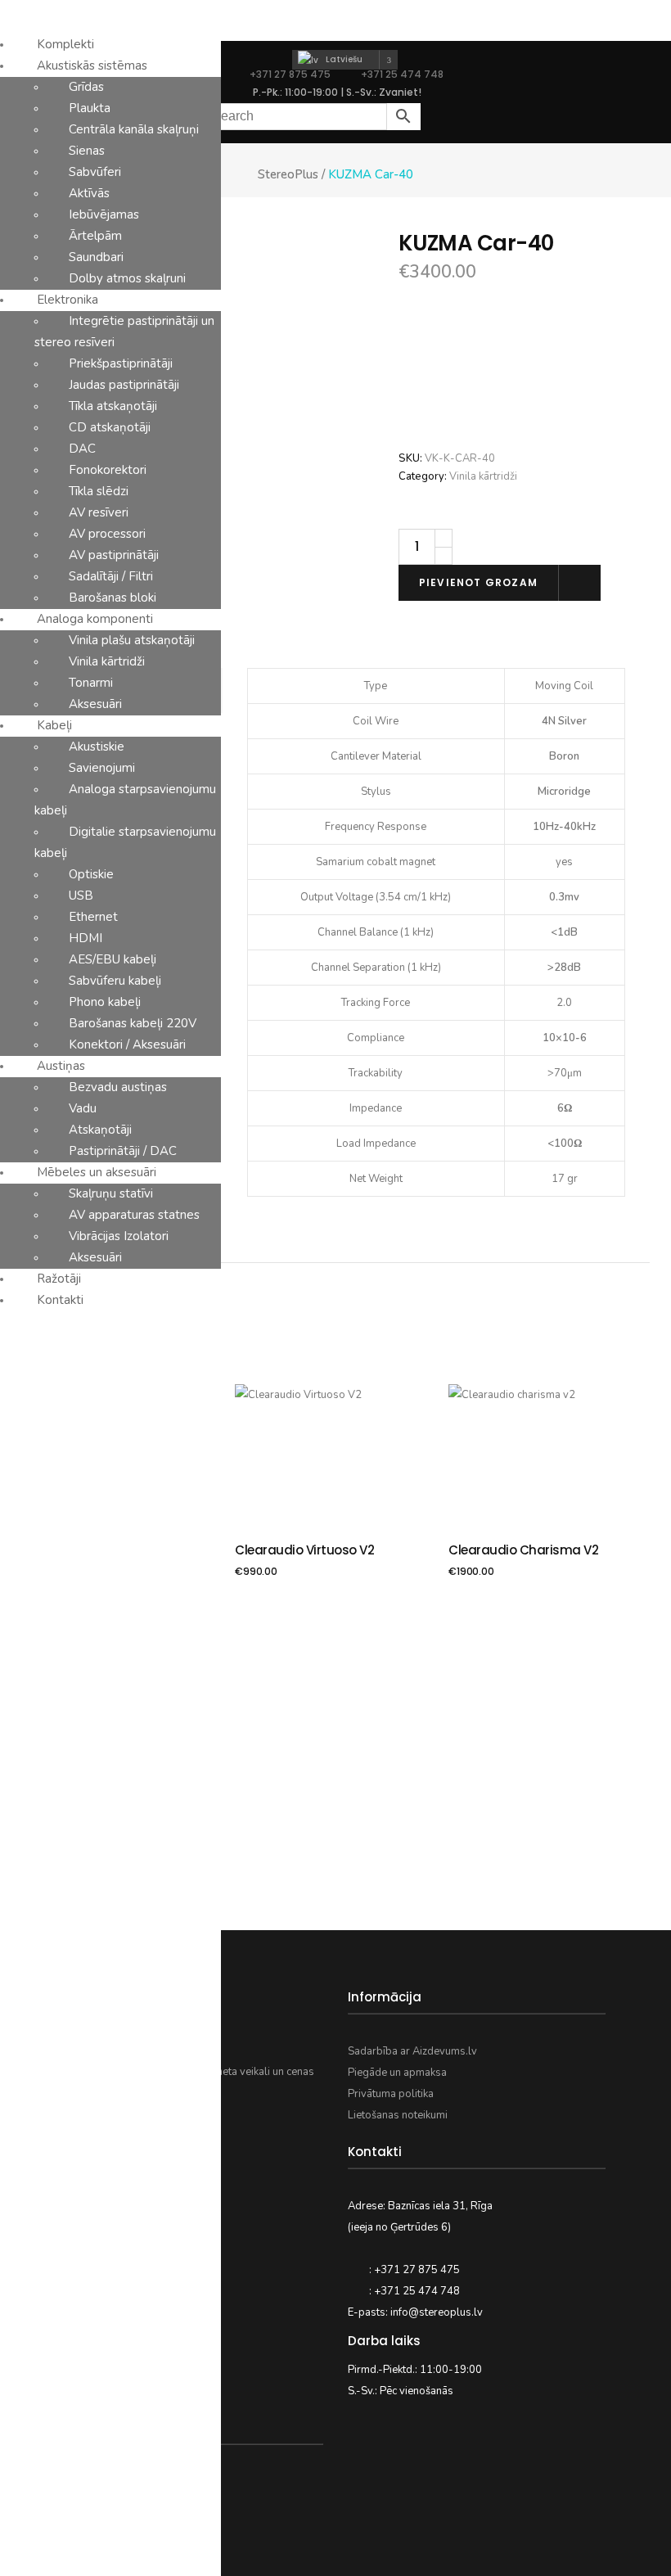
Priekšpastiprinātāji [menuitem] (121, 363)
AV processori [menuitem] (107, 534)
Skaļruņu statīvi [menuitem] (111, 1193)
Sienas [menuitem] (87, 151)
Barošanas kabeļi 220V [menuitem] (133, 1023)
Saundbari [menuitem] (96, 257)
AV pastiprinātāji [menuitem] (114, 555)
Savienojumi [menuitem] (102, 768)
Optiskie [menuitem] (91, 874)
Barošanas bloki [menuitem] (113, 598)
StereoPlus (288, 175)
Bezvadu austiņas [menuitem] (118, 1087)
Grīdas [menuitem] (86, 87)
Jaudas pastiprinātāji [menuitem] (124, 385)
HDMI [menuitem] (86, 938)
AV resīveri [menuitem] (99, 512)
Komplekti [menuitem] (65, 44)
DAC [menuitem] (82, 449)
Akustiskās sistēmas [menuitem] (92, 65)
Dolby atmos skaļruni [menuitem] (127, 278)
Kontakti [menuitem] (60, 1300)
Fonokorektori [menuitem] (108, 470)
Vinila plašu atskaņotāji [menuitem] (132, 640)
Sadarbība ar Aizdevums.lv (412, 2051)
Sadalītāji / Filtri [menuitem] (111, 576)
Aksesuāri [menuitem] (95, 704)
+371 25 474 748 (401, 74)
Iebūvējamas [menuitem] (104, 214)
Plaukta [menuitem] (90, 108)
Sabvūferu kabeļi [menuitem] (115, 981)
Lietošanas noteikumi (398, 2115)
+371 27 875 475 (290, 74)
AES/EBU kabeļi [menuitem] (113, 959)
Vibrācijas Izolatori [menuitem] (119, 1236)
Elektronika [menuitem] (68, 300)
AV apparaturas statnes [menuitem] (134, 1215)
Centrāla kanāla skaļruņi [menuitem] (134, 129)
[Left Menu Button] (9, 11)
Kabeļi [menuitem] (54, 725)
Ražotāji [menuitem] (59, 1279)
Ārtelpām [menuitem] (95, 236)
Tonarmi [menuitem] (91, 683)
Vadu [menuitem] (83, 1108)
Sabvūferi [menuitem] (95, 172)
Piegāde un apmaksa (397, 2073)
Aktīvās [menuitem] (89, 193)
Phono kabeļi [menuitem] (105, 1002)
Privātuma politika (391, 2094)
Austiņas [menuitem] (61, 1066)
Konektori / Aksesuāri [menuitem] (127, 1044)
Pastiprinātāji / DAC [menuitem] (123, 1151)
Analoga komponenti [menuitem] (95, 619)
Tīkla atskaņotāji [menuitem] (113, 406)
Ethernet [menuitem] (93, 917)
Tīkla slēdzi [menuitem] (99, 491)
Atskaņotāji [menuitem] (100, 1130)
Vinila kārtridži (483, 476)
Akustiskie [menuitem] (97, 747)
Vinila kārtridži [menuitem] (107, 661)
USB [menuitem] (81, 896)
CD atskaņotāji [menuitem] (110, 427)
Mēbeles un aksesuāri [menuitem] (97, 1172)
